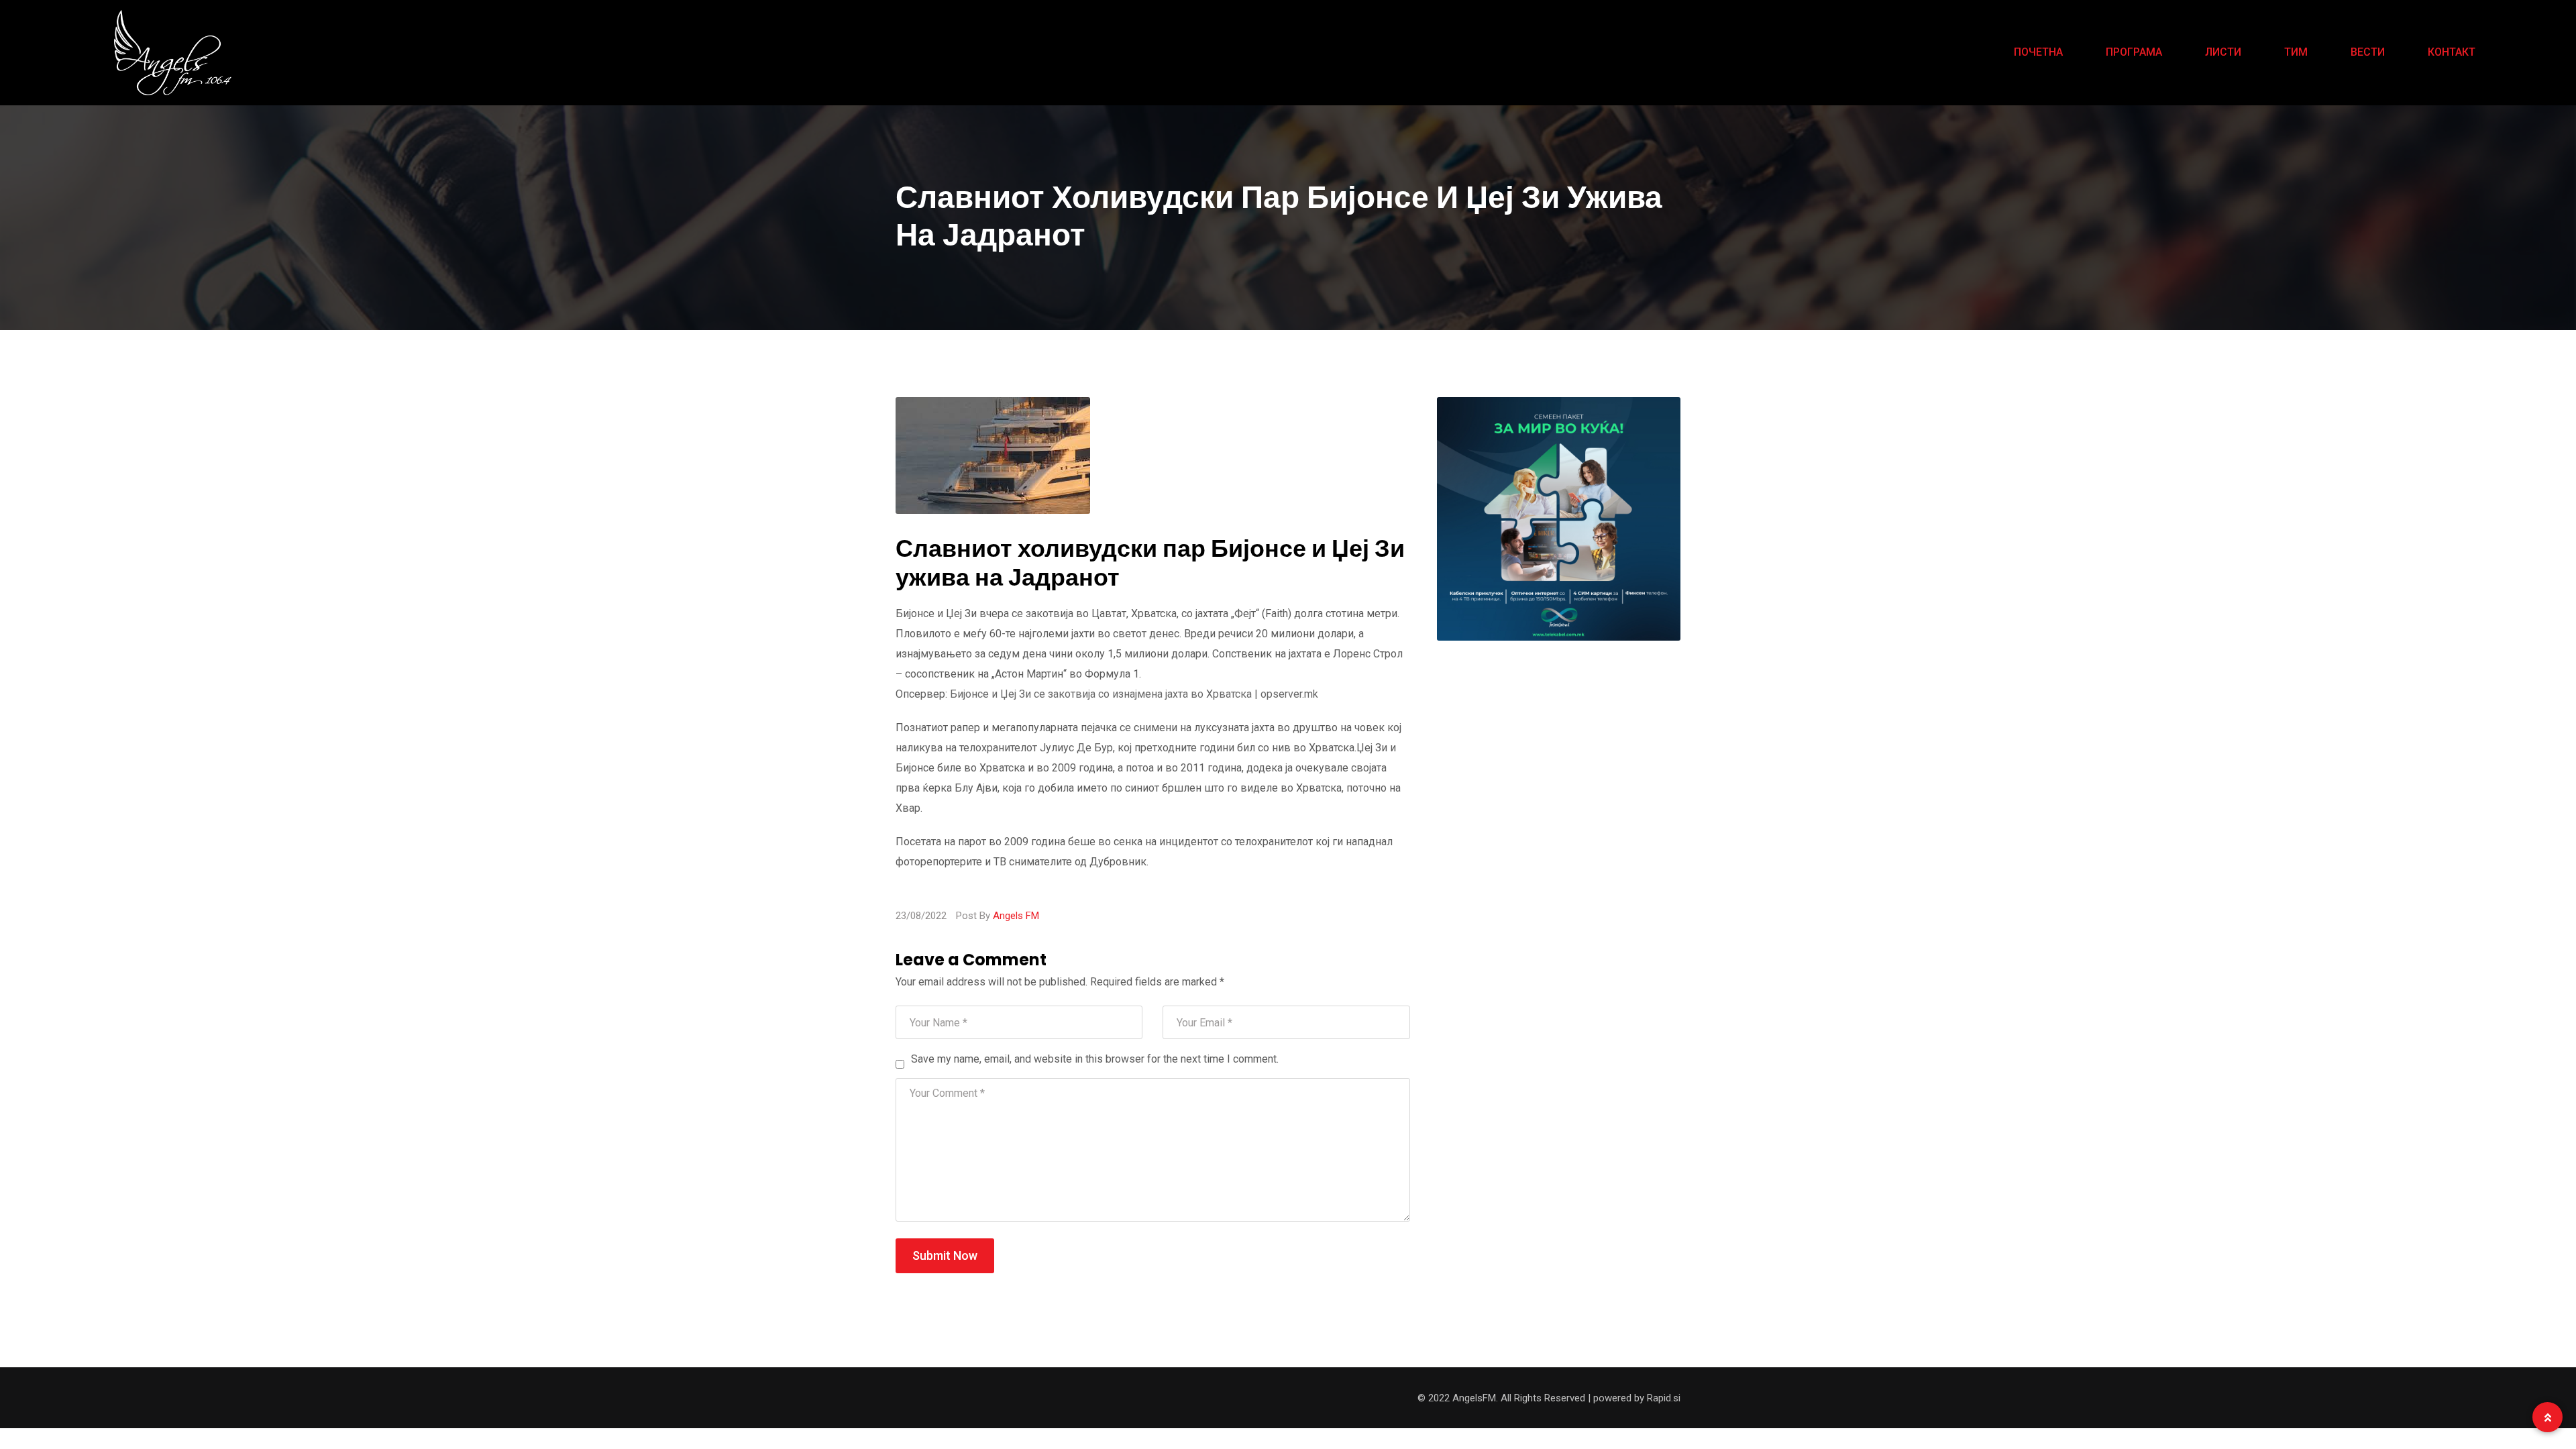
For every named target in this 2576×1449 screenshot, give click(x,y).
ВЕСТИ (2368, 52)
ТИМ (2296, 52)
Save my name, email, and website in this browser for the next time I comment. (1095, 1059)
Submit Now (945, 1255)
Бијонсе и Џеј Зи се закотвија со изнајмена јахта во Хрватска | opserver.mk (1134, 694)
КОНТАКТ (2452, 52)
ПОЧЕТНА (2038, 52)
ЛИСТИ (2223, 52)
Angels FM (1016, 916)
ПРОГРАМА (2134, 52)
